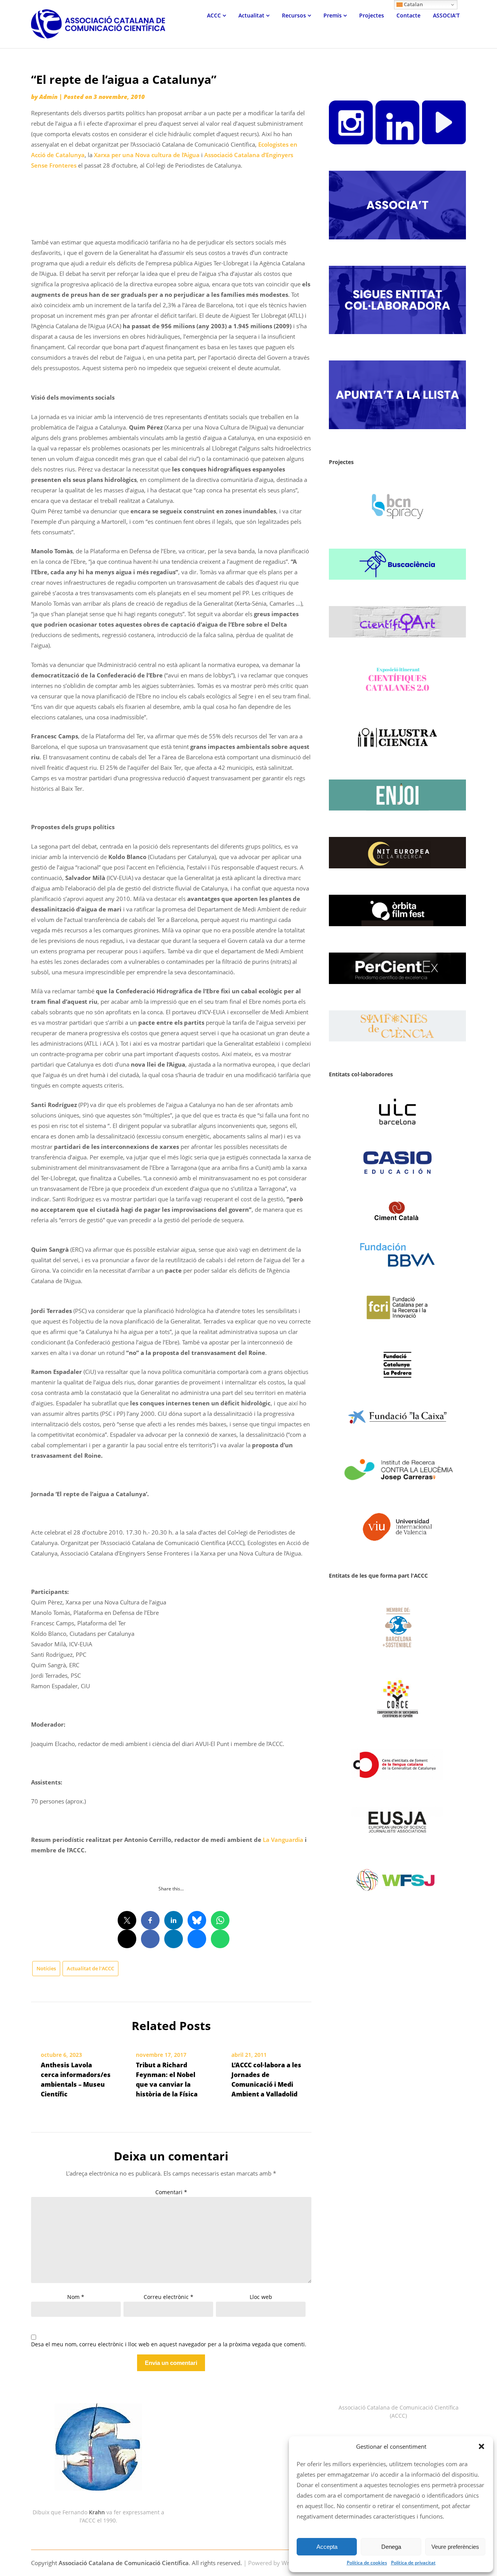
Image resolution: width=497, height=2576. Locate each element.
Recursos (294, 15)
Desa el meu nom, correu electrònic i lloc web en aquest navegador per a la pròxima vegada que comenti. (169, 2345)
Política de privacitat (413, 2563)
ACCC (214, 15)
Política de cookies (367, 2563)
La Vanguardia (283, 1840)
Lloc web (261, 2297)
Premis (333, 15)
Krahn (97, 2512)
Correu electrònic (169, 2297)
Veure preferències (455, 2547)
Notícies (46, 1968)
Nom (76, 2297)
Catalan (413, 4)
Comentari (171, 2192)
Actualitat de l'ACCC (90, 1968)
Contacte (408, 15)
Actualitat (251, 15)
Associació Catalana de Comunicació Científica (124, 2563)
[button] (481, 2446)
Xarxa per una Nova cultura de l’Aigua (147, 155)
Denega (391, 2547)
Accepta (327, 2547)
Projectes (372, 15)
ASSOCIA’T (446, 15)
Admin (48, 97)
